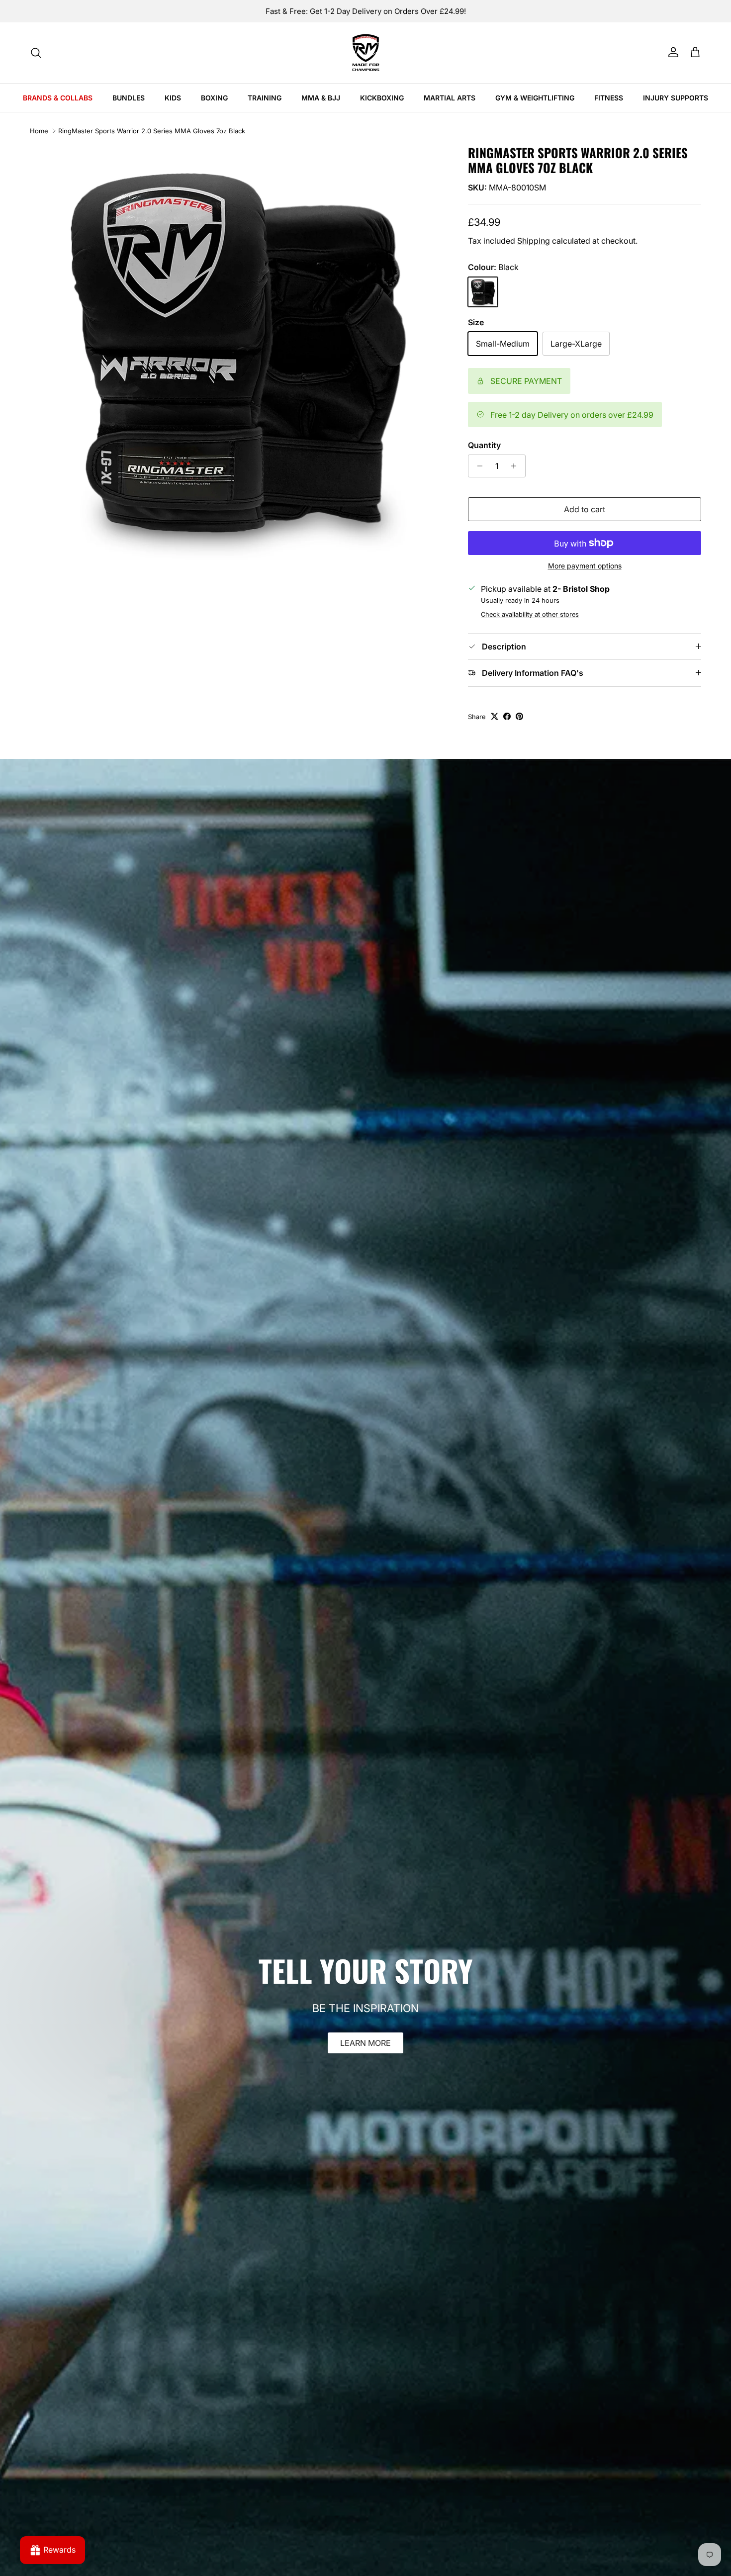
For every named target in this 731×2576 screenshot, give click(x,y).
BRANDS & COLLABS (58, 98)
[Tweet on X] (495, 716)
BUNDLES (129, 98)
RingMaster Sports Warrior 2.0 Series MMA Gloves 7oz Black (152, 131)
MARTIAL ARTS (450, 98)
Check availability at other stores (530, 614)
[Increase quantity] (516, 466)
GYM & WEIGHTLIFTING (535, 98)
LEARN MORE (365, 2043)
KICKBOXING (382, 98)
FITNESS (609, 98)
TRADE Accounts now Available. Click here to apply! (365, 11)
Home (39, 131)
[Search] (36, 53)
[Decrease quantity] (477, 466)
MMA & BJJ (321, 98)
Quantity (484, 445)
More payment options (585, 566)
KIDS (173, 98)
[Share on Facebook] (507, 716)
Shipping (534, 241)
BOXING (214, 98)
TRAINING (265, 98)
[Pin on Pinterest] (519, 716)
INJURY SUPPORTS (676, 98)
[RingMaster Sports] (366, 53)
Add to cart (585, 509)
